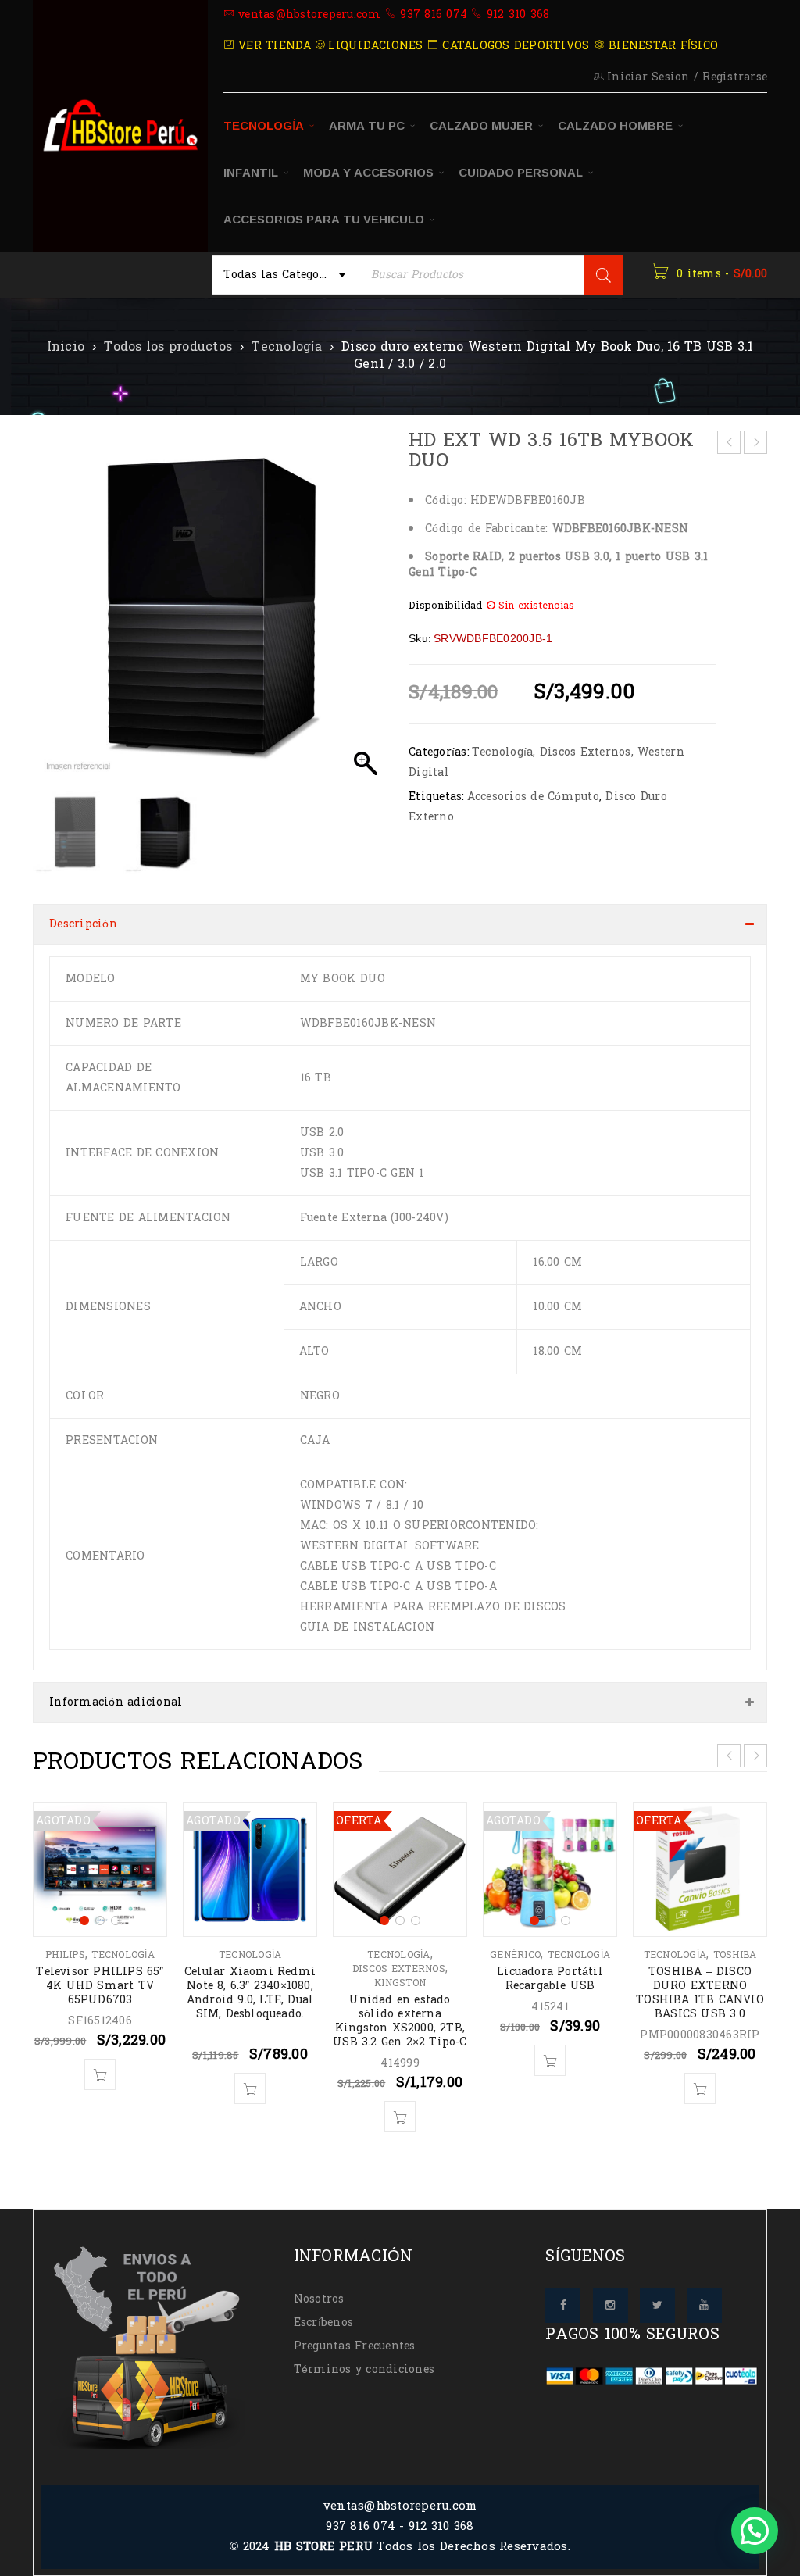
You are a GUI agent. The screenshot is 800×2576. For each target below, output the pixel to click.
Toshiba (735, 1955)
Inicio (66, 347)
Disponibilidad (446, 606)
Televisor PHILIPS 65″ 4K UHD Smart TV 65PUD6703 (100, 1986)
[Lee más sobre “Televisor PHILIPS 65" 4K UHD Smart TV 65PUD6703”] (100, 2074)
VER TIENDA (273, 46)
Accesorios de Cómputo (533, 797)
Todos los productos (168, 347)
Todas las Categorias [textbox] (283, 275)
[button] (366, 615)
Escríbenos (324, 2322)
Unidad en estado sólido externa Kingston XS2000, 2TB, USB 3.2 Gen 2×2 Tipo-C (400, 2021)
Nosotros (319, 2299)
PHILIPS (65, 1955)
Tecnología (287, 347)
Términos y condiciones (364, 2369)
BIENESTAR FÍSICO (661, 46)
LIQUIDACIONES (374, 46)
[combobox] (284, 275)
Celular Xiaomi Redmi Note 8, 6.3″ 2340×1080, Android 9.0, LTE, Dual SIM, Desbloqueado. (250, 1993)
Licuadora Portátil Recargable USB (550, 1979)
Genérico (515, 1955)
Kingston (400, 1983)
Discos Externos (586, 752)
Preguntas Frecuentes (355, 2346)
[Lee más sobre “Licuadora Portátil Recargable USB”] (550, 2060)
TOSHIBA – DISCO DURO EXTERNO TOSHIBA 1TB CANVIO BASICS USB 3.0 (700, 1993)
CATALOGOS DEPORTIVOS (514, 46)
